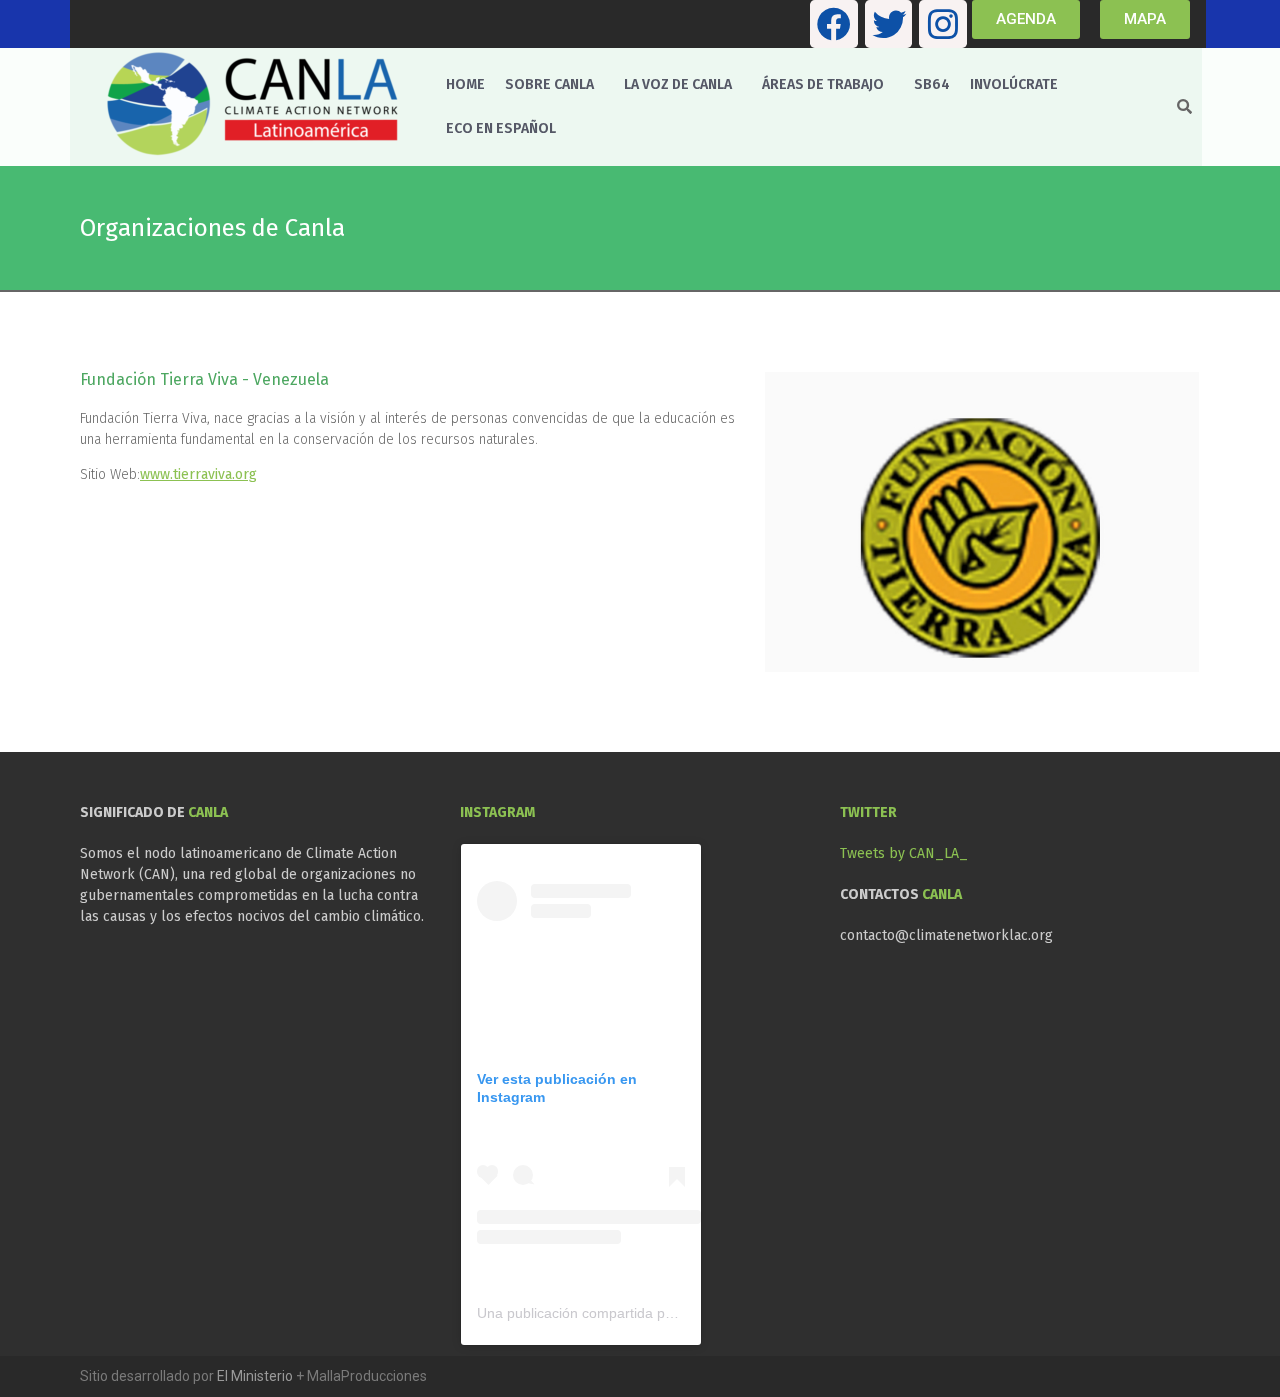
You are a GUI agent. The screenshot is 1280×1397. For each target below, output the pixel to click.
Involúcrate (1014, 84)
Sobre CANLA (549, 84)
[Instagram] (943, 24)
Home (465, 84)
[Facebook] (834, 24)
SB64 (932, 84)
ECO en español (501, 128)
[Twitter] (889, 24)
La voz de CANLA (678, 84)
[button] (554, 85)
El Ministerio (255, 1376)
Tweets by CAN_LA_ (904, 853)
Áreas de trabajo (823, 84)
